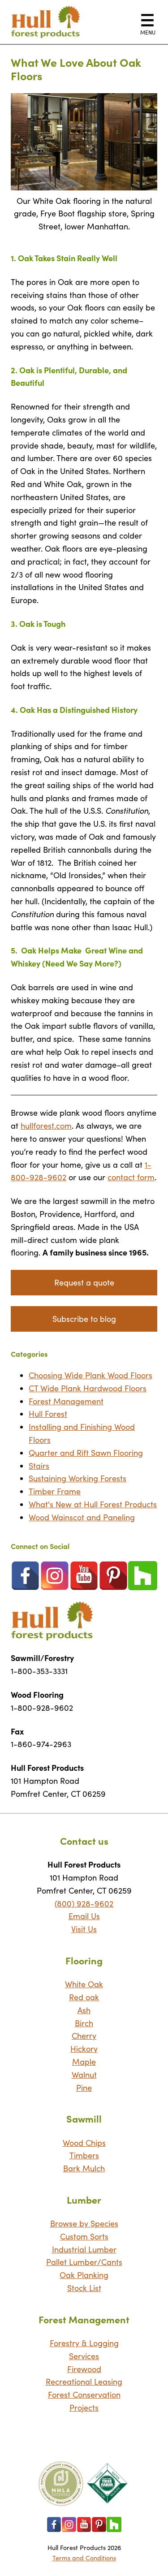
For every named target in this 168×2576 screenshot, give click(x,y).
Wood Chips (84, 2143)
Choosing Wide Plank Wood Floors (90, 1375)
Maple (84, 2062)
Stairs (39, 1466)
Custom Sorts (84, 2236)
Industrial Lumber (84, 2249)
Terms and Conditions (84, 2558)
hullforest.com (46, 1126)
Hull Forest (48, 1414)
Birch (84, 2023)
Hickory (84, 2049)
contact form (131, 1177)
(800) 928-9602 (84, 1903)
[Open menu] (147, 20)
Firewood (84, 2369)
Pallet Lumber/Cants (84, 2262)
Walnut (84, 2075)
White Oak (84, 1984)
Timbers (84, 2155)
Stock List (84, 2288)
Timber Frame (55, 1491)
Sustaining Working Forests (78, 1478)
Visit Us (84, 1929)
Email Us (84, 1916)
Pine (84, 2088)
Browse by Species (84, 2223)
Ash (84, 2010)
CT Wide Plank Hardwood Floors (88, 1388)
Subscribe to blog (84, 1319)
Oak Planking (84, 2275)
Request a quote (84, 1282)
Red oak (84, 1997)
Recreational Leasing (84, 2382)
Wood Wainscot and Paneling (82, 1517)
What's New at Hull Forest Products (93, 1504)
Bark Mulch (84, 2168)
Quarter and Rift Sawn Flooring (86, 1453)
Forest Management (66, 1401)
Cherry (84, 2036)
